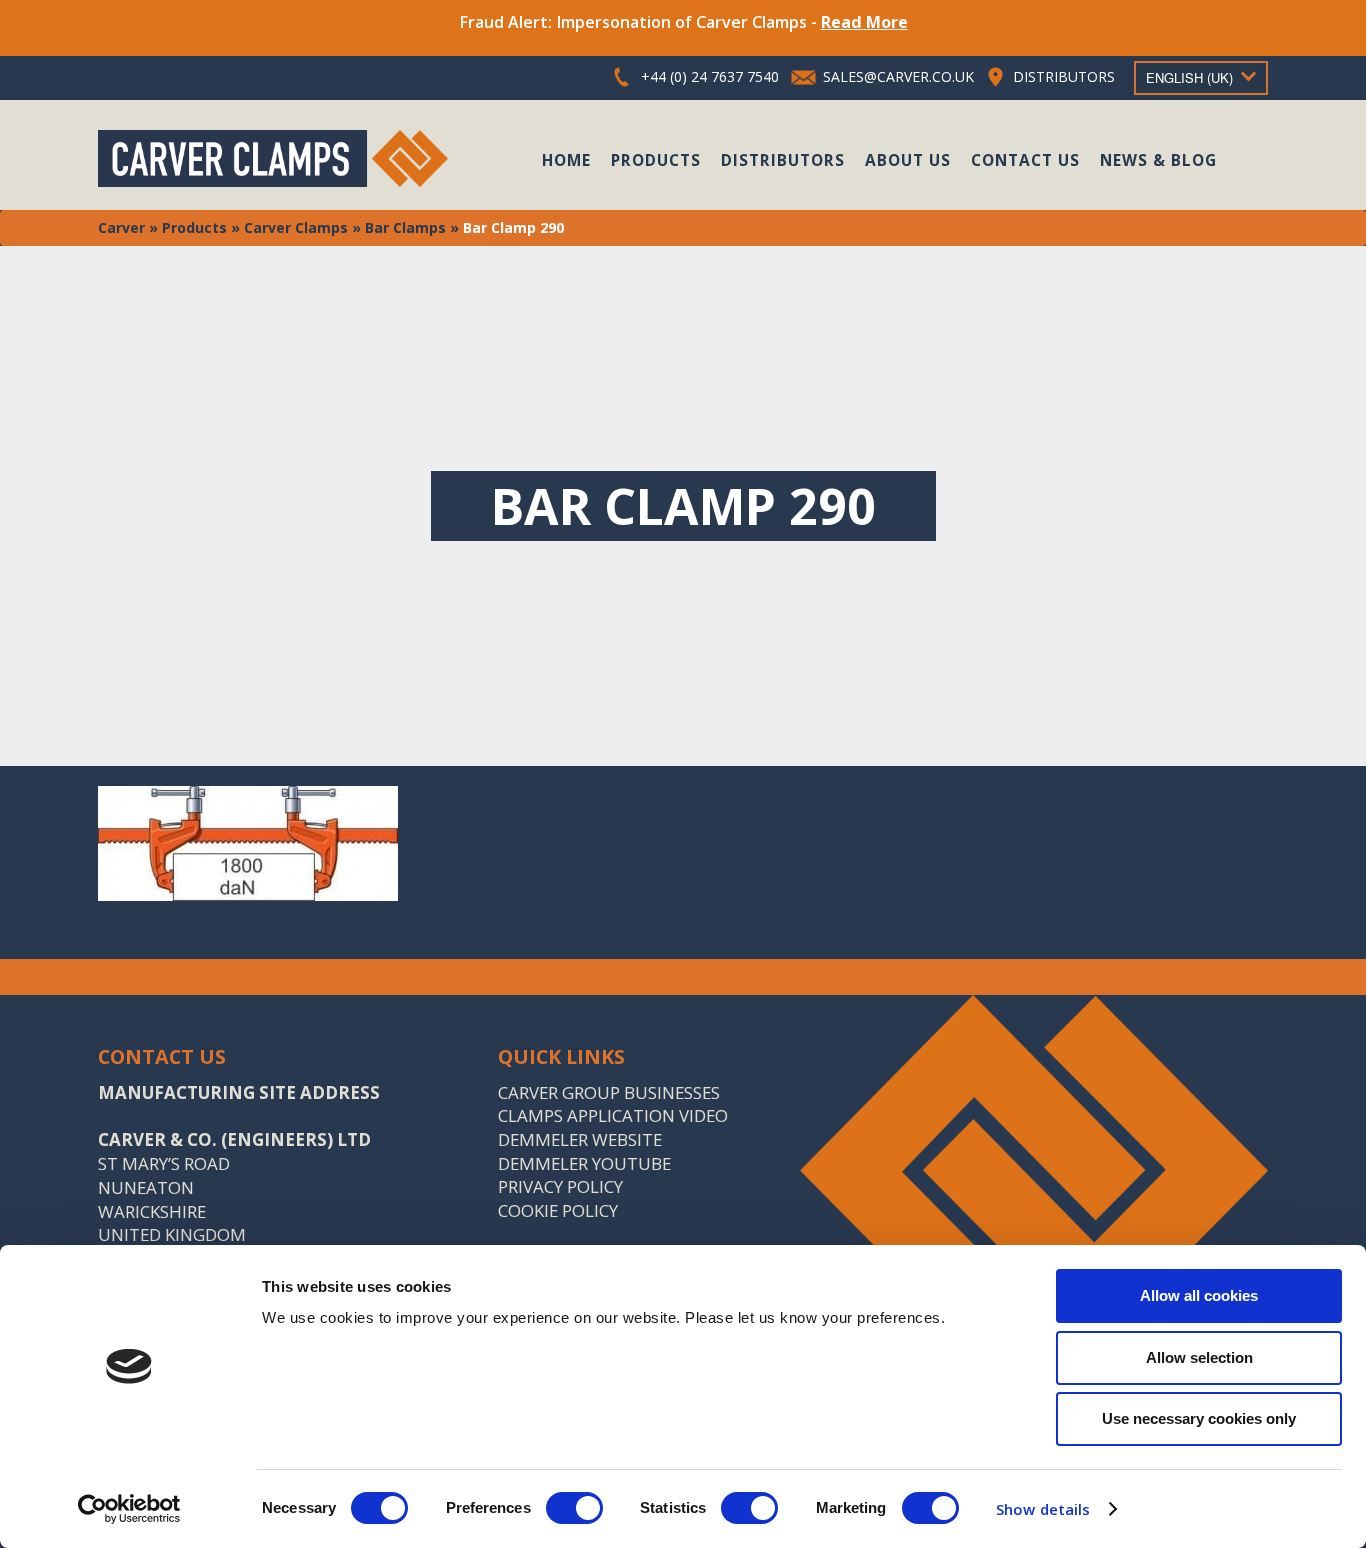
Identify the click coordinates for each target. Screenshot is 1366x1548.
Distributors (783, 160)
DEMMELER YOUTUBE (584, 1163)
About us (908, 160)
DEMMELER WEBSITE (580, 1139)
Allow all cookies (1199, 1295)
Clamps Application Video (613, 1115)
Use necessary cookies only (1199, 1418)
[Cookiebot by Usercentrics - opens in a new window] (129, 1509)
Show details (1043, 1509)
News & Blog (1158, 160)
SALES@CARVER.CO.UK (898, 76)
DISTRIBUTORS (1064, 76)
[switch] (574, 1508)
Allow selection (1199, 1357)
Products (656, 160)
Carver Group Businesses (609, 1092)
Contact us (1025, 160)
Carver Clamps (296, 227)
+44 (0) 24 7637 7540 (710, 76)
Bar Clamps (405, 227)
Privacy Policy (560, 1186)
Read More (864, 22)
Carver (121, 227)
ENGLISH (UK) (1189, 77)
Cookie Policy (558, 1210)
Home (566, 160)
